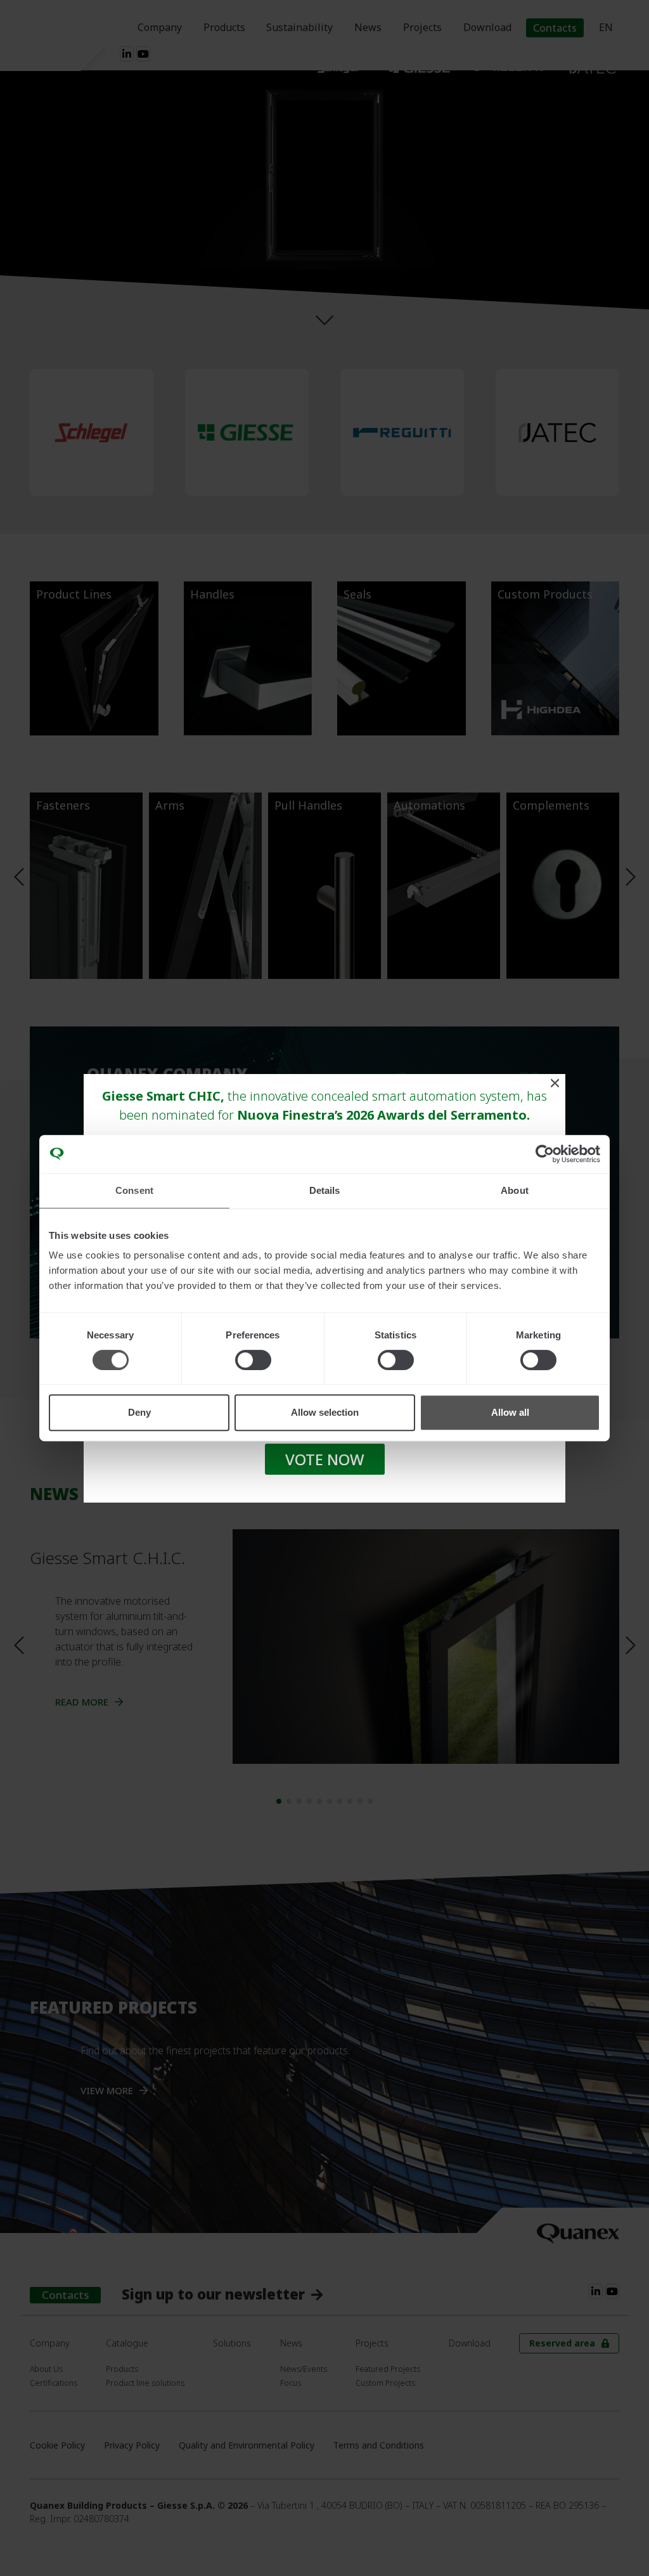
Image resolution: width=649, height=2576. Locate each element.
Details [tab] (325, 1190)
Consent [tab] (134, 1190)
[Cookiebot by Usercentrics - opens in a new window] (545, 1154)
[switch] (253, 1360)
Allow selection (325, 1412)
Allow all (510, 1412)
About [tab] (515, 1190)
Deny (139, 1412)
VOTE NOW (325, 1459)
